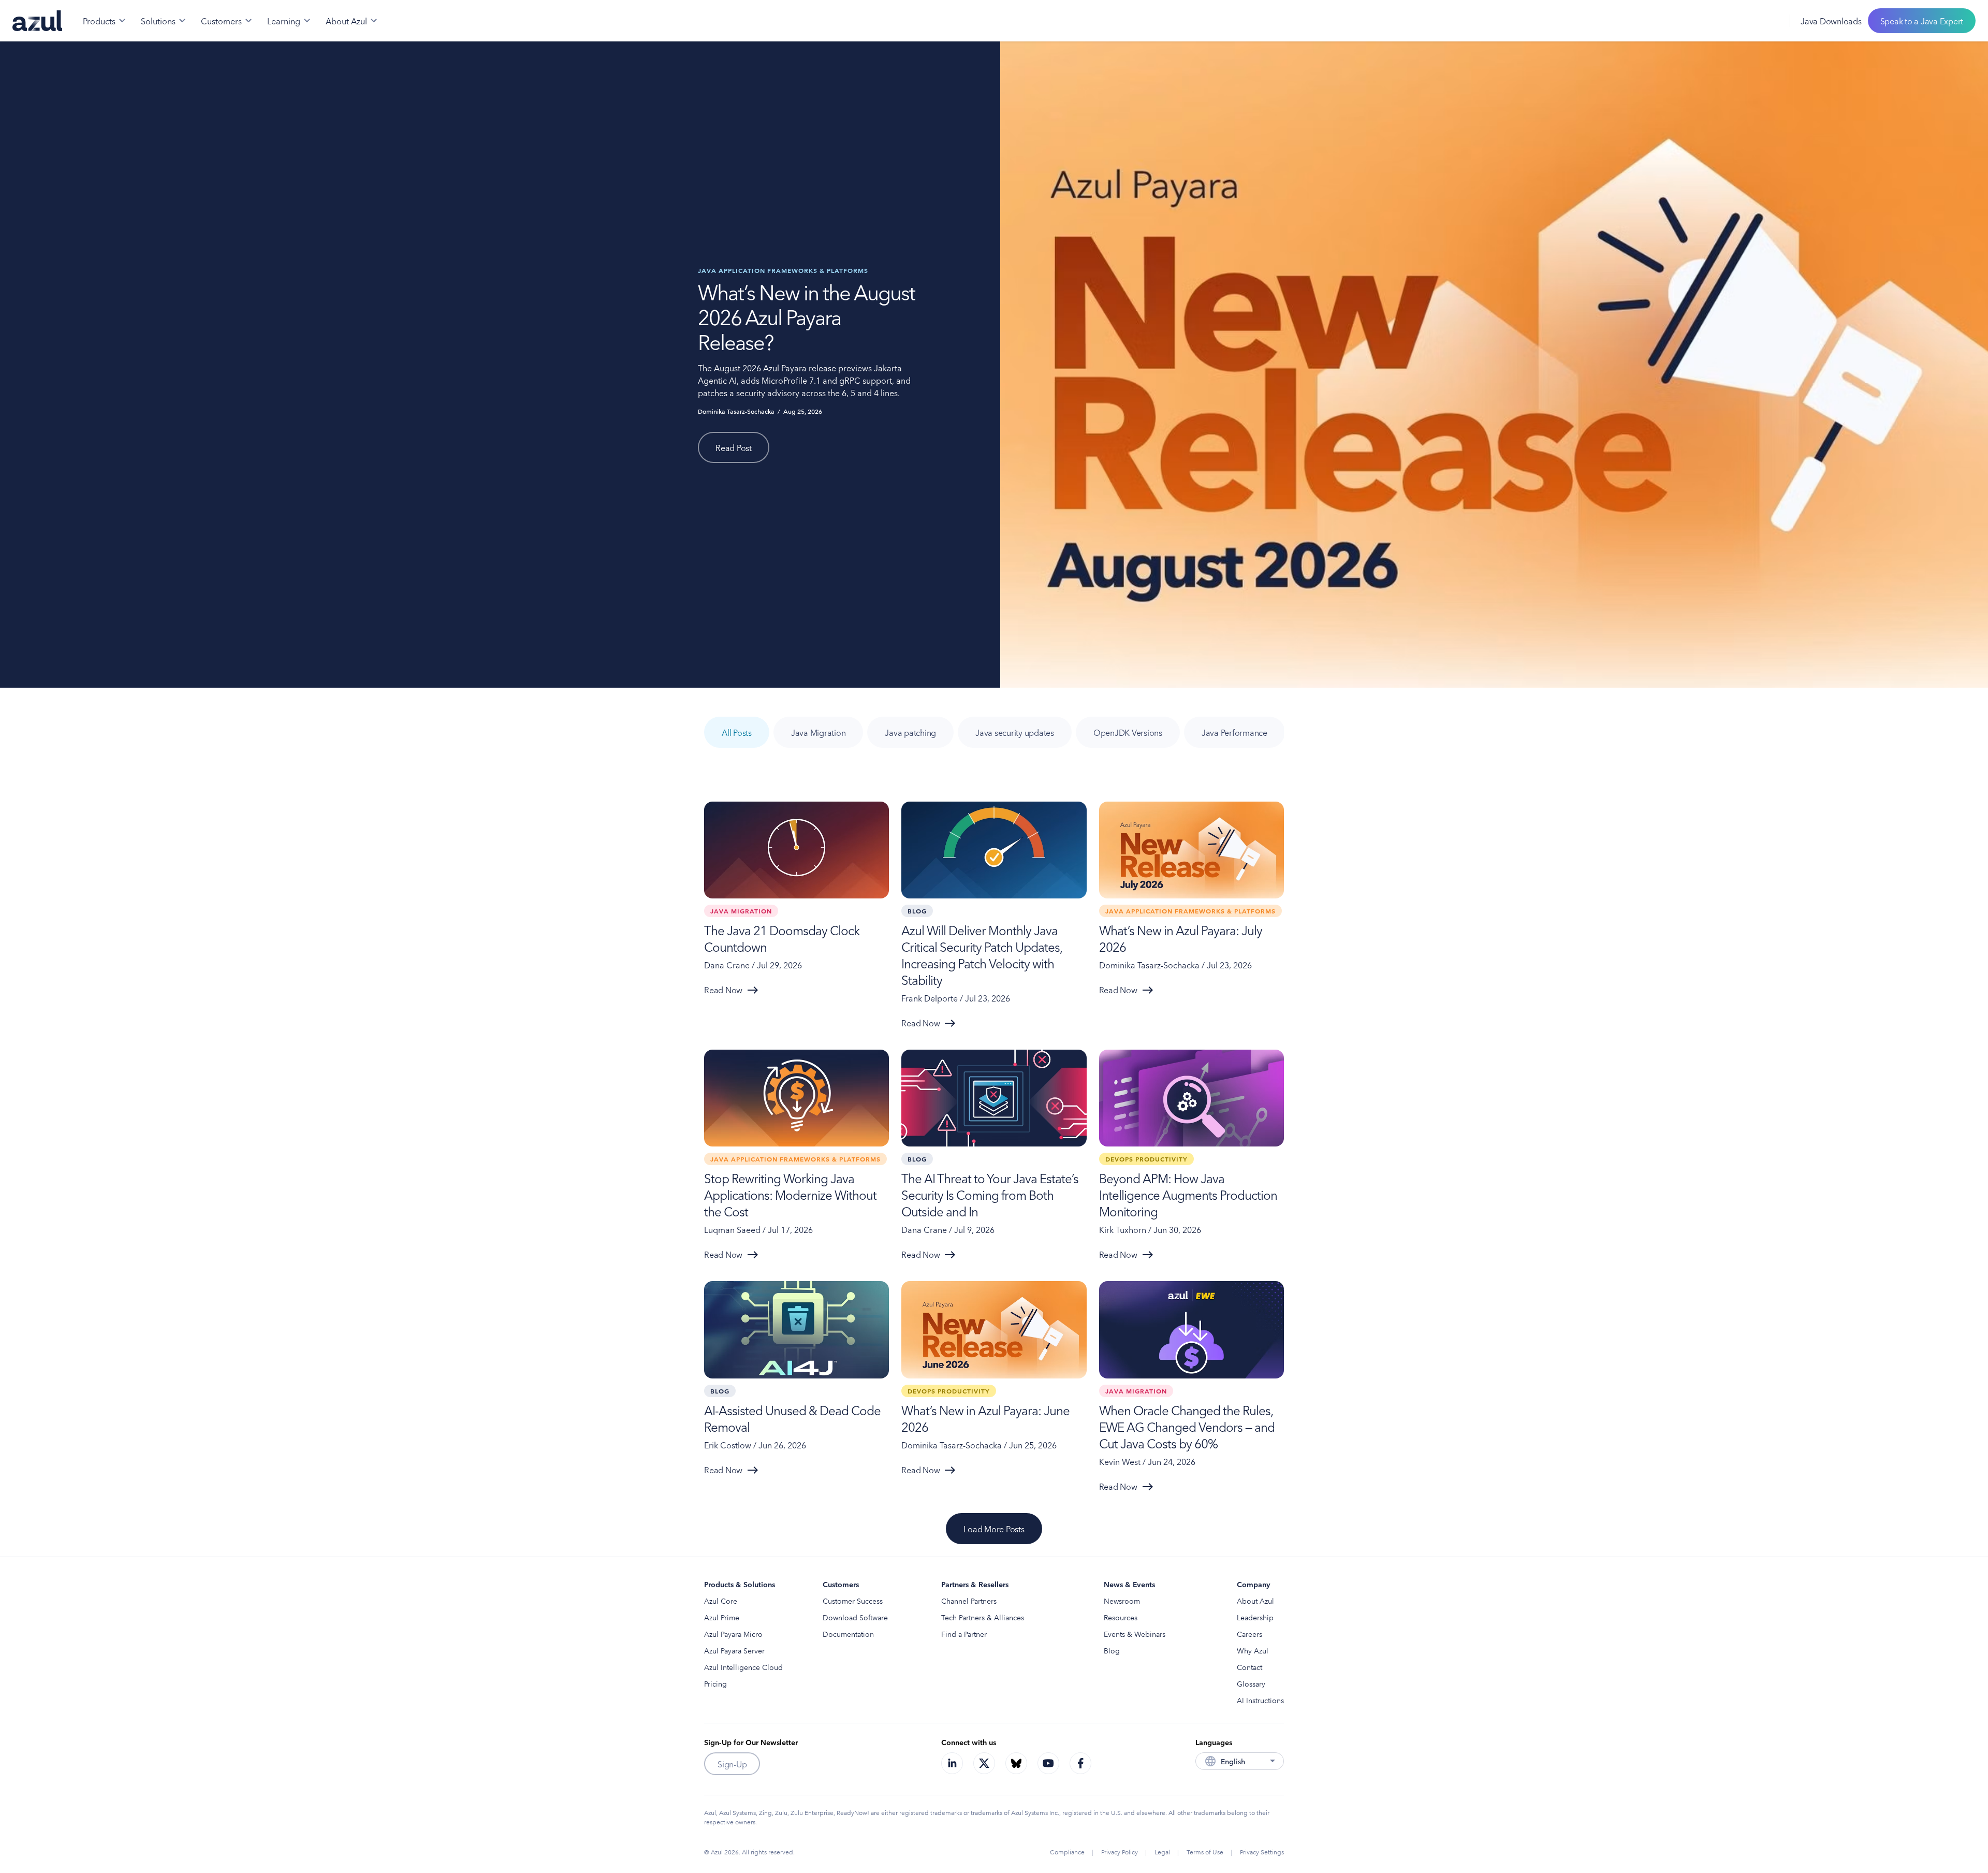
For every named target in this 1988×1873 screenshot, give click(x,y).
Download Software (855, 1617)
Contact (1249, 1667)
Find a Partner (964, 1634)
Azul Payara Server (734, 1650)
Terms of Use (1205, 1852)
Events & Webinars (1135, 1634)
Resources (1121, 1617)
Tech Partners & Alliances (983, 1617)
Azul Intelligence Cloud (743, 1667)
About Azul (1255, 1601)
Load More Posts (994, 1529)
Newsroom (1122, 1601)
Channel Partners (969, 1601)
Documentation (848, 1634)
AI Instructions (1260, 1700)
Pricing (715, 1683)
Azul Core (721, 1601)
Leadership (1255, 1617)
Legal (1162, 1852)
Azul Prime (722, 1617)
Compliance (1067, 1852)
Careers (1249, 1634)
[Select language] (1769, 21)
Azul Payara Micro (733, 1634)
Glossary (1251, 1683)
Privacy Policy (1120, 1852)
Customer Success (853, 1601)
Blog (1112, 1650)
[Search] (1746, 21)
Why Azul (1253, 1650)
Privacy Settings (1262, 1852)
